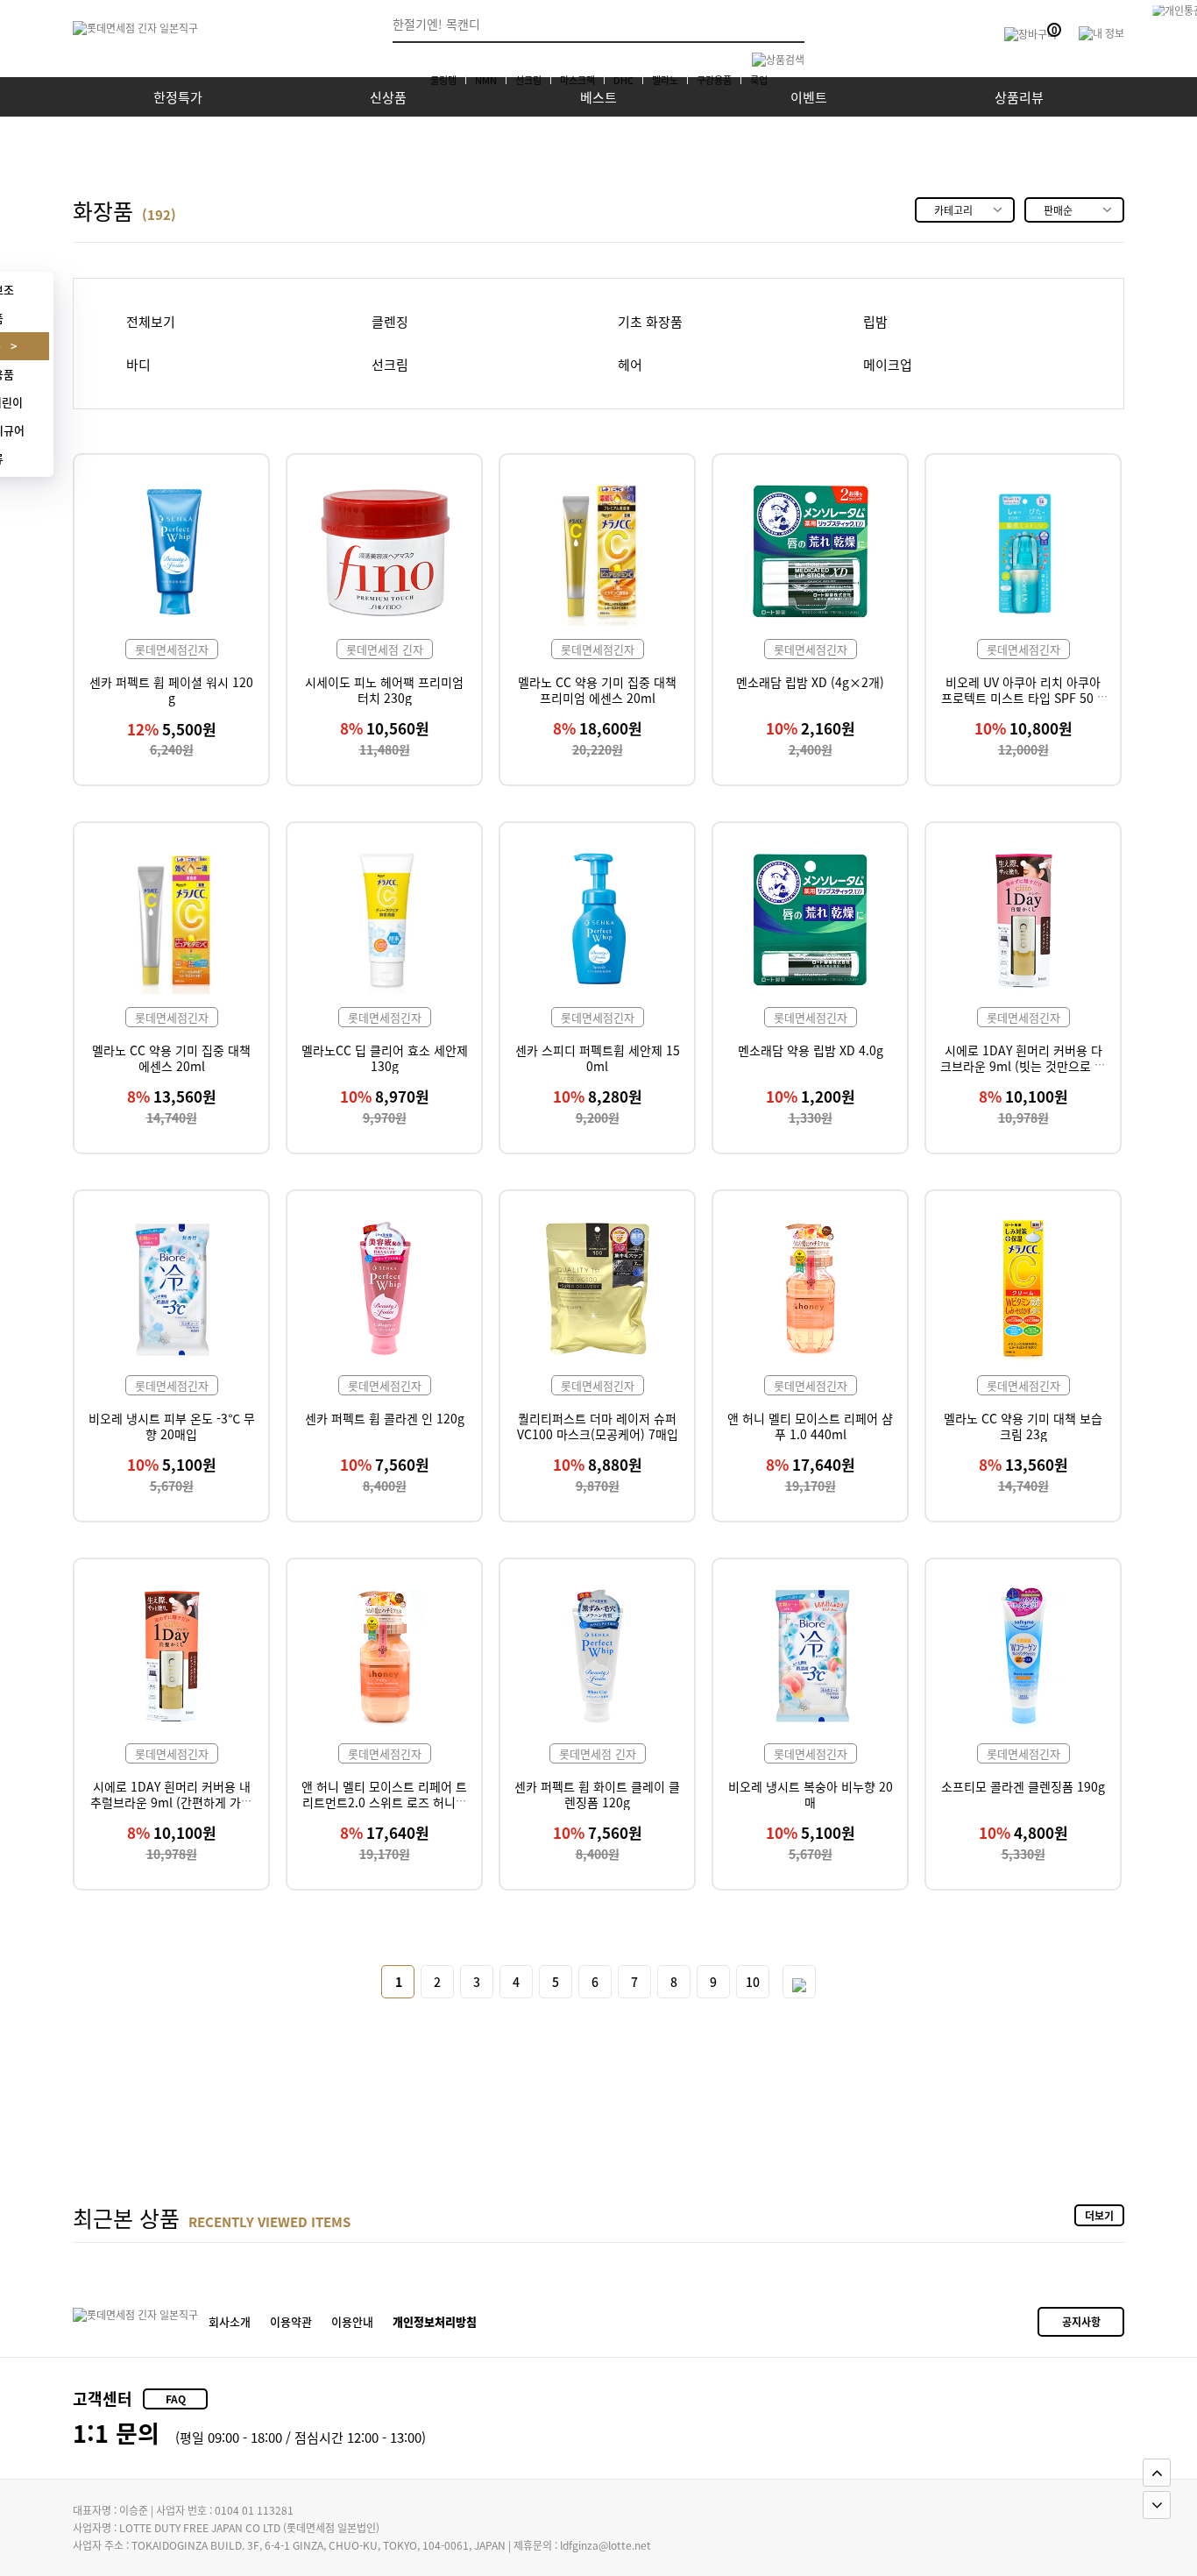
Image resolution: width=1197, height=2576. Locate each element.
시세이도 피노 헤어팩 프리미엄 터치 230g (384, 690)
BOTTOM (1157, 2505)
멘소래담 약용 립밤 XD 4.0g (811, 1050)
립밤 (875, 322)
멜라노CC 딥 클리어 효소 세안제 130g (385, 1058)
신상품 (388, 97)
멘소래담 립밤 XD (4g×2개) (810, 682)
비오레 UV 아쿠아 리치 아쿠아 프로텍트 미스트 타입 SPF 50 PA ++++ (1023, 698)
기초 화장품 (650, 322)
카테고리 (953, 210)
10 (753, 1982)
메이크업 (888, 365)
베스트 (598, 97)
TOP (1157, 2473)
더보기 (1099, 2215)
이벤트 (809, 97)
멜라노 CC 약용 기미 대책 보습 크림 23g (1023, 1426)
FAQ (176, 2399)
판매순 (1058, 210)
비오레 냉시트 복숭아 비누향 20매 (811, 1794)
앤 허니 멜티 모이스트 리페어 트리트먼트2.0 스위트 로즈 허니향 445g (384, 1802)
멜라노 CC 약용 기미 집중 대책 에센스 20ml (171, 1058)
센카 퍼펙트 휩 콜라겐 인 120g (385, 1418)
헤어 (630, 365)
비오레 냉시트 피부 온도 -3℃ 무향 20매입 (172, 1426)
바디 (138, 365)
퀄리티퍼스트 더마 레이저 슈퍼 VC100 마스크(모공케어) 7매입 (598, 1426)
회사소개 (230, 2321)
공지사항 (1081, 2321)
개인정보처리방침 (435, 2321)
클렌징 (390, 322)
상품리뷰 (1019, 97)
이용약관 (291, 2321)
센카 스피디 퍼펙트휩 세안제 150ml (598, 1058)
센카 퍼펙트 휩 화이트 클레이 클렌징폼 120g (597, 1794)
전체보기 (151, 322)
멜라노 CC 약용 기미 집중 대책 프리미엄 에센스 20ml (597, 690)
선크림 (390, 365)
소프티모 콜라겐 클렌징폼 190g (1023, 1786)
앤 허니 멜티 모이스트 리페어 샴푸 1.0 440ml (810, 1426)
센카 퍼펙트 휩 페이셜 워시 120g (171, 690)
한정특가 (178, 97)
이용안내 (352, 2321)
